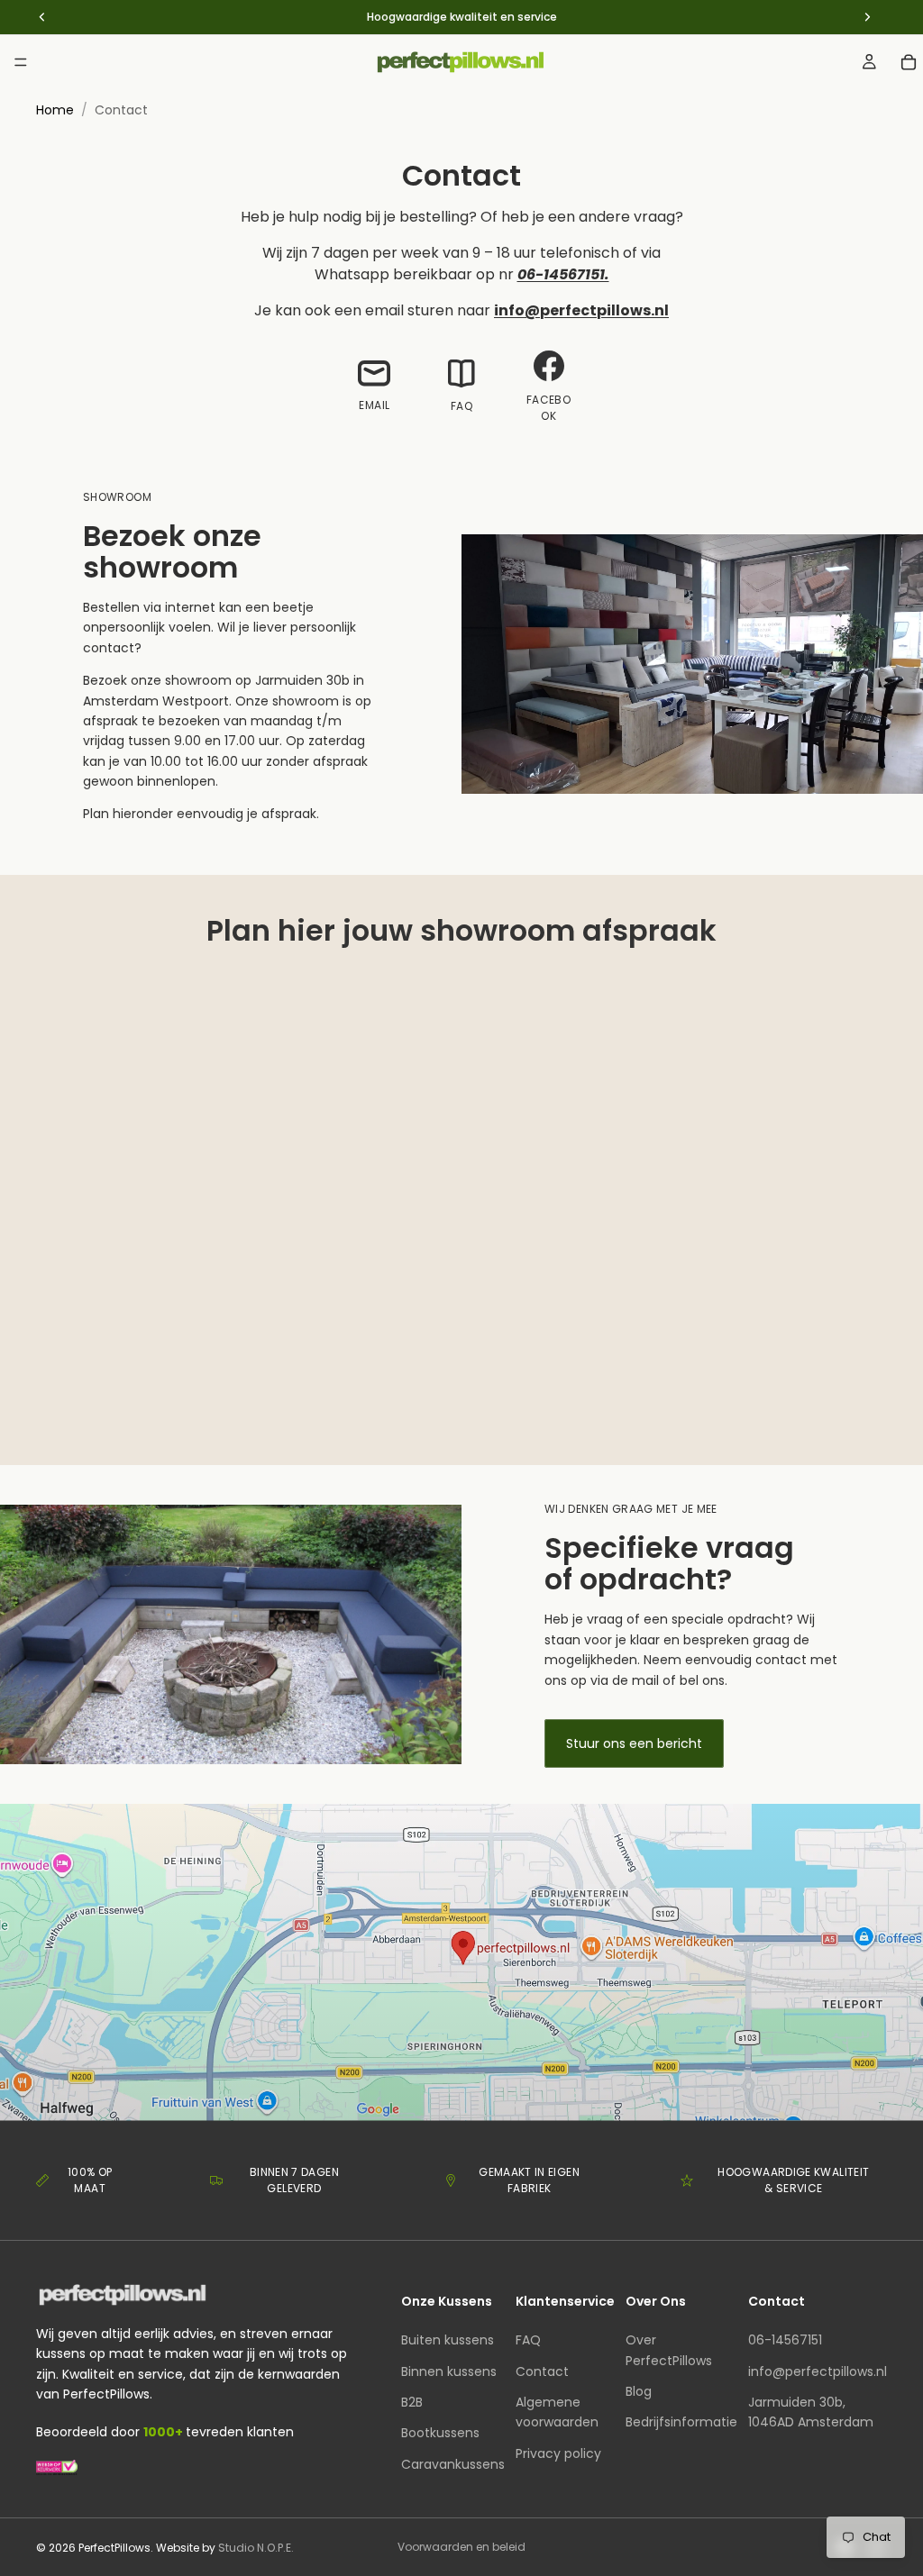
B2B (412, 2402)
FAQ (528, 2340)
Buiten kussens (448, 2340)
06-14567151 (785, 2340)
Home (55, 110)
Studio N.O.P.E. (256, 2548)
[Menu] (21, 62)
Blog (639, 2391)
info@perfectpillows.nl (818, 2371)
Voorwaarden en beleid (461, 2547)
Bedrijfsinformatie (681, 2422)
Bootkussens (440, 2433)
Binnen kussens (449, 2371)
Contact (542, 2371)
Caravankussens (453, 2463)
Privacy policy (558, 2453)
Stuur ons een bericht (634, 1743)
